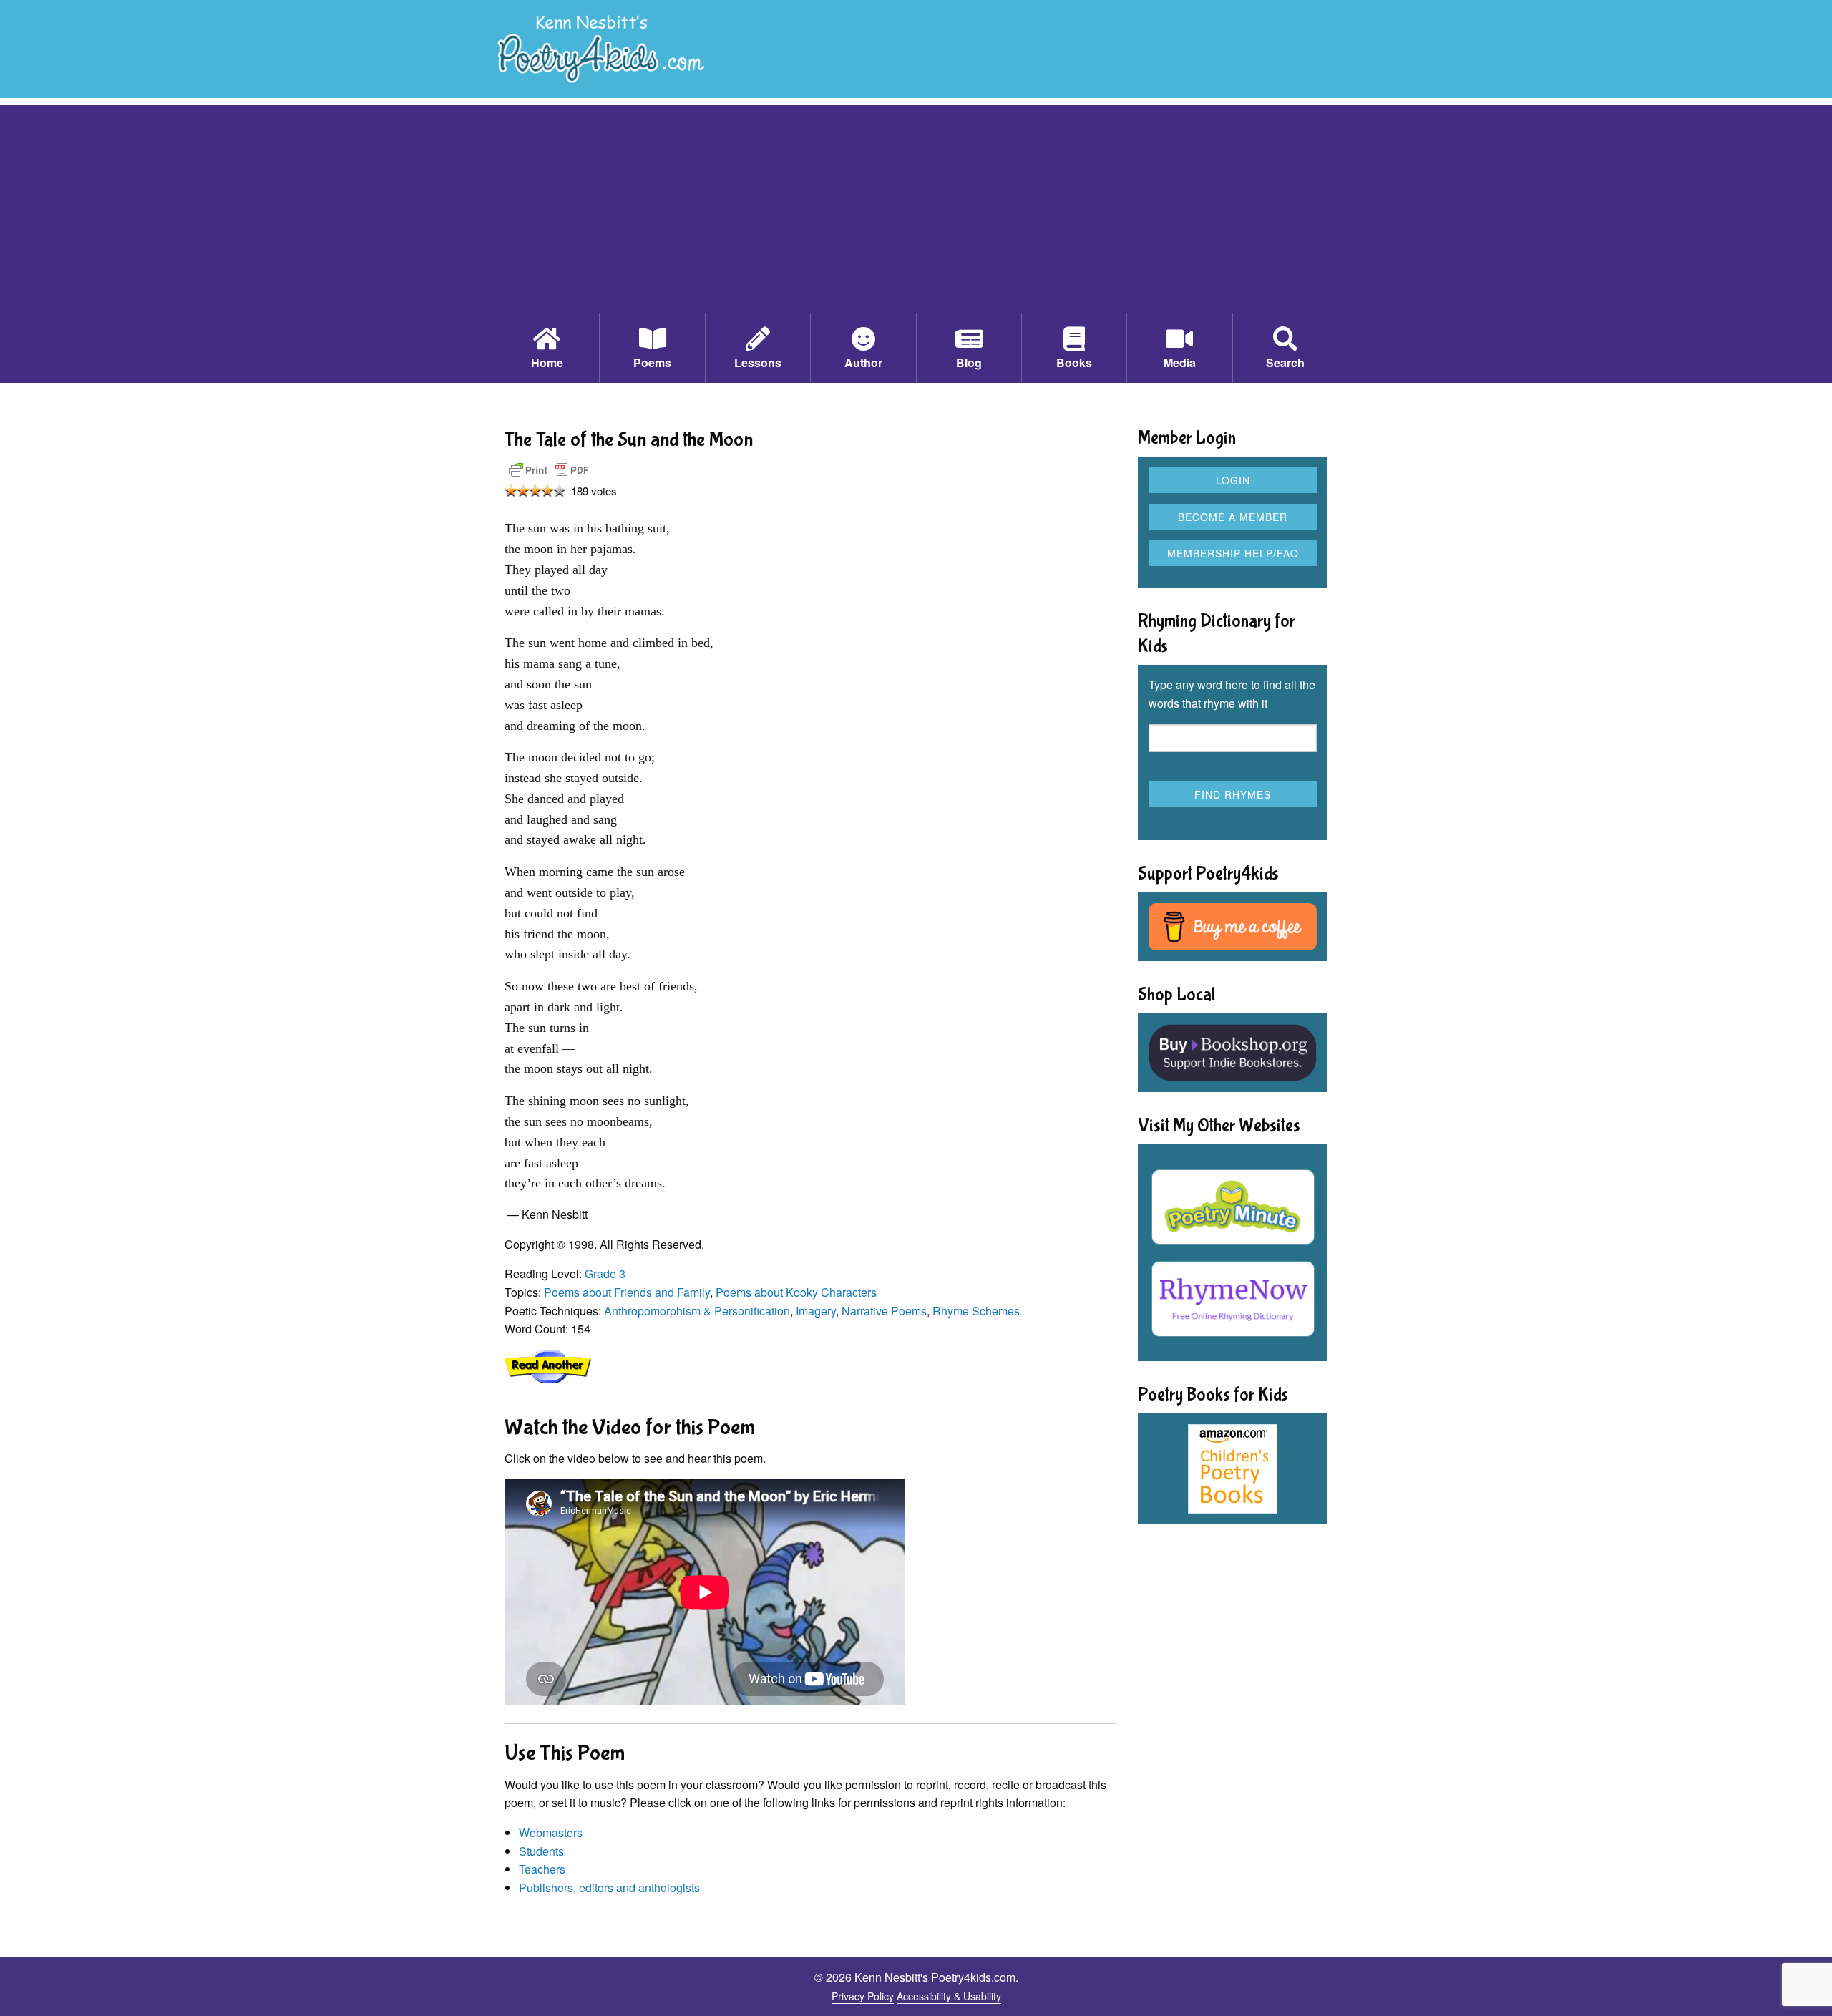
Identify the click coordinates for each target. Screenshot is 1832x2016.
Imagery (816, 1311)
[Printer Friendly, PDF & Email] (549, 469)
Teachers (542, 1869)
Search (1285, 362)
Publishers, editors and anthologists (609, 1888)
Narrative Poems (884, 1311)
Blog (969, 362)
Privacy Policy (863, 1996)
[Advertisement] (916, 205)
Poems (652, 362)
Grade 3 (605, 1274)
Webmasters (551, 1832)
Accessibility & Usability (949, 1996)
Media (1180, 362)
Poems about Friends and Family (627, 1292)
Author (863, 362)
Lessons (758, 362)
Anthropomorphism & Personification (697, 1311)
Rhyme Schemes (976, 1311)
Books (1074, 362)
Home (547, 362)
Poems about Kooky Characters (796, 1292)
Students (541, 1851)
